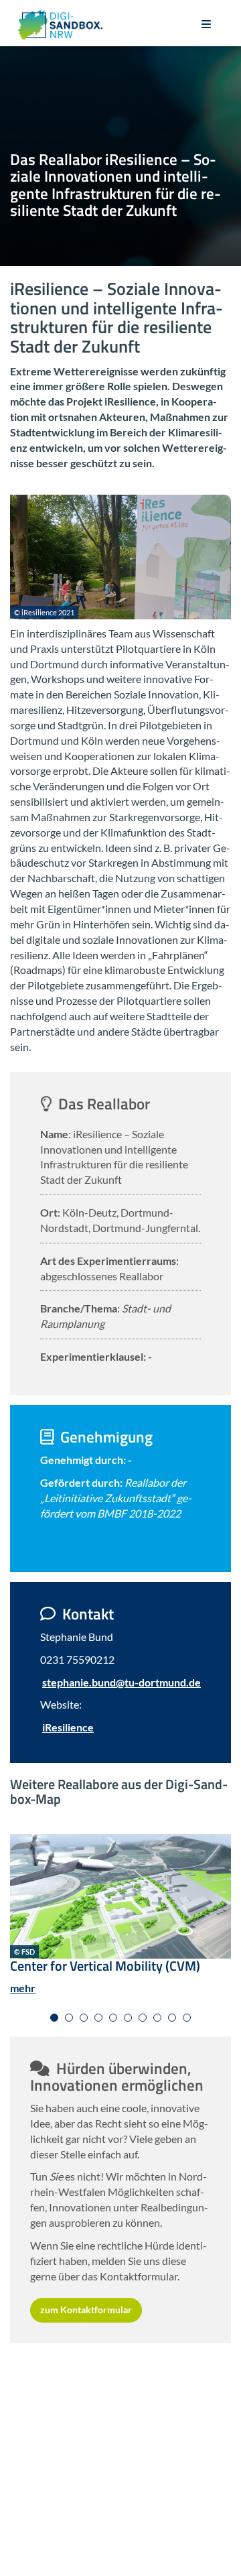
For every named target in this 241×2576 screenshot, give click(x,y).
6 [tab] (128, 2018)
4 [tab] (98, 2018)
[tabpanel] (120, 1920)
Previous (20, 1891)
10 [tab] (187, 2018)
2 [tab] (69, 2018)
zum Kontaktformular (86, 2310)
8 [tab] (157, 2018)
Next (214, 1891)
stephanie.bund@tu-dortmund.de (122, 1682)
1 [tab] (54, 2018)
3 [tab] (84, 2018)
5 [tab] (113, 2018)
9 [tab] (172, 2018)
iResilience (68, 1727)
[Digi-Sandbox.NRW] (60, 25)
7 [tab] (143, 2018)
